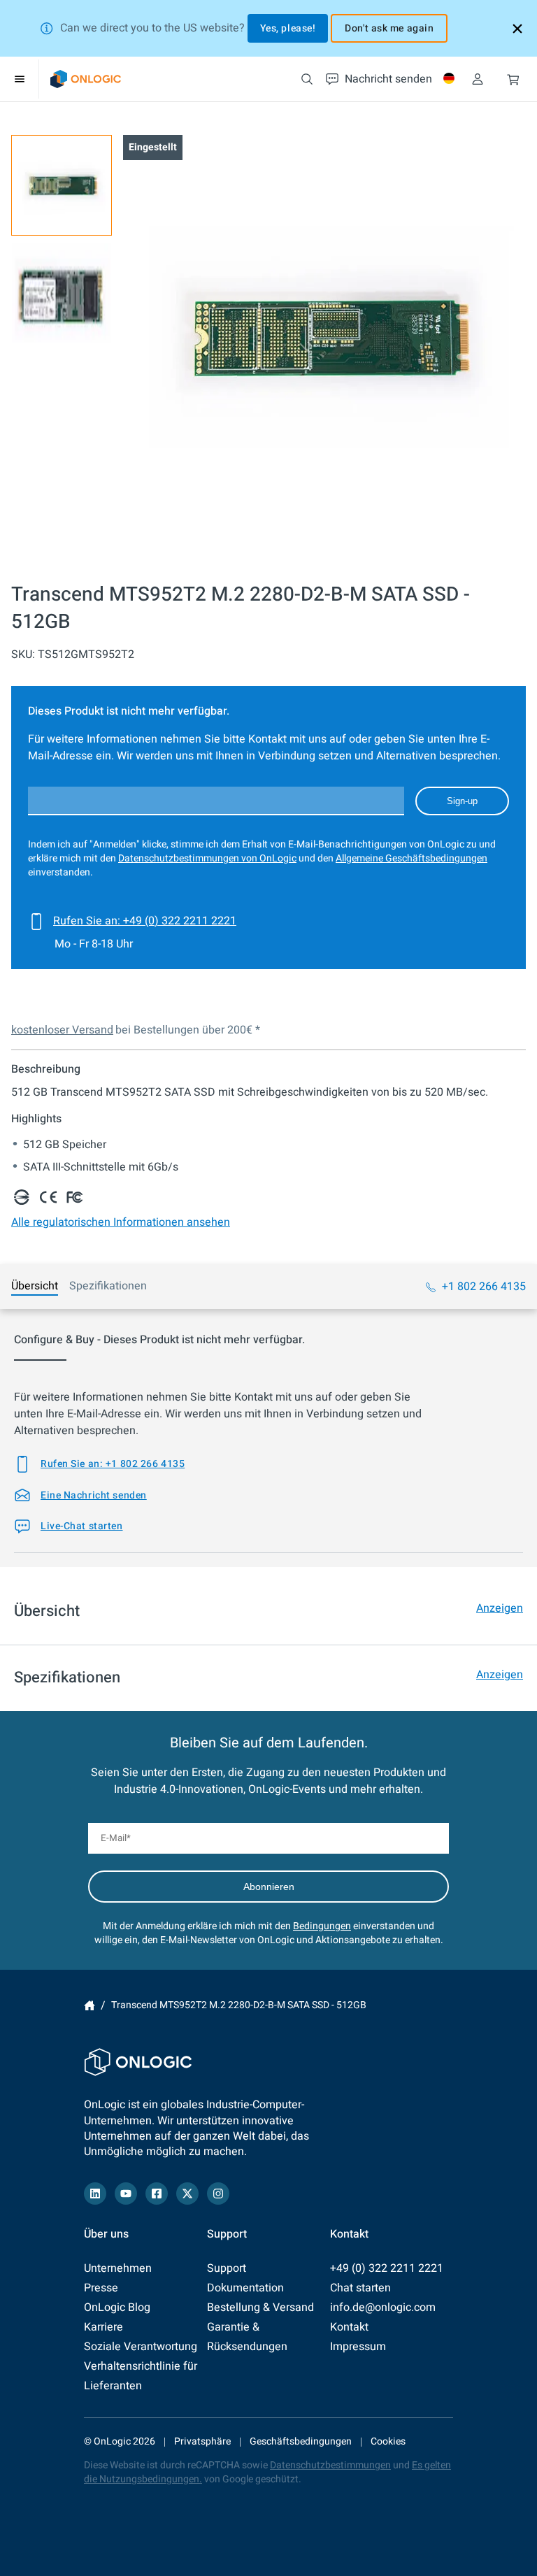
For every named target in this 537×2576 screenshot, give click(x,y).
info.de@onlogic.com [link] (383, 2307)
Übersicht (35, 1286)
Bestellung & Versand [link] (260, 2307)
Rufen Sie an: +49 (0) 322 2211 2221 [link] (145, 921)
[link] (86, 79)
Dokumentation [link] (245, 2288)
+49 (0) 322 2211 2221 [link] (387, 2268)
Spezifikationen (108, 1286)
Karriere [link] (103, 2327)
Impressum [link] (358, 2347)
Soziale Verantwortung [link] (141, 2347)
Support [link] (227, 2268)
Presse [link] (101, 2288)
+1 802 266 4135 (484, 1287)
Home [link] (89, 2005)
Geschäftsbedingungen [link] (301, 2441)
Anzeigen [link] (500, 1608)
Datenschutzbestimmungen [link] (330, 2465)
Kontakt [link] (349, 2327)
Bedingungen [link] (322, 1926)
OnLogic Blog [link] (117, 2307)
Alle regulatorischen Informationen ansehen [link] (121, 1222)
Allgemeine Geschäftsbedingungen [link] (411, 858)
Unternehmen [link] (118, 2268)
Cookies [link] (388, 2441)
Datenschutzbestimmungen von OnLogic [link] (207, 858)
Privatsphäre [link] (202, 2441)
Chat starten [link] (360, 2288)
